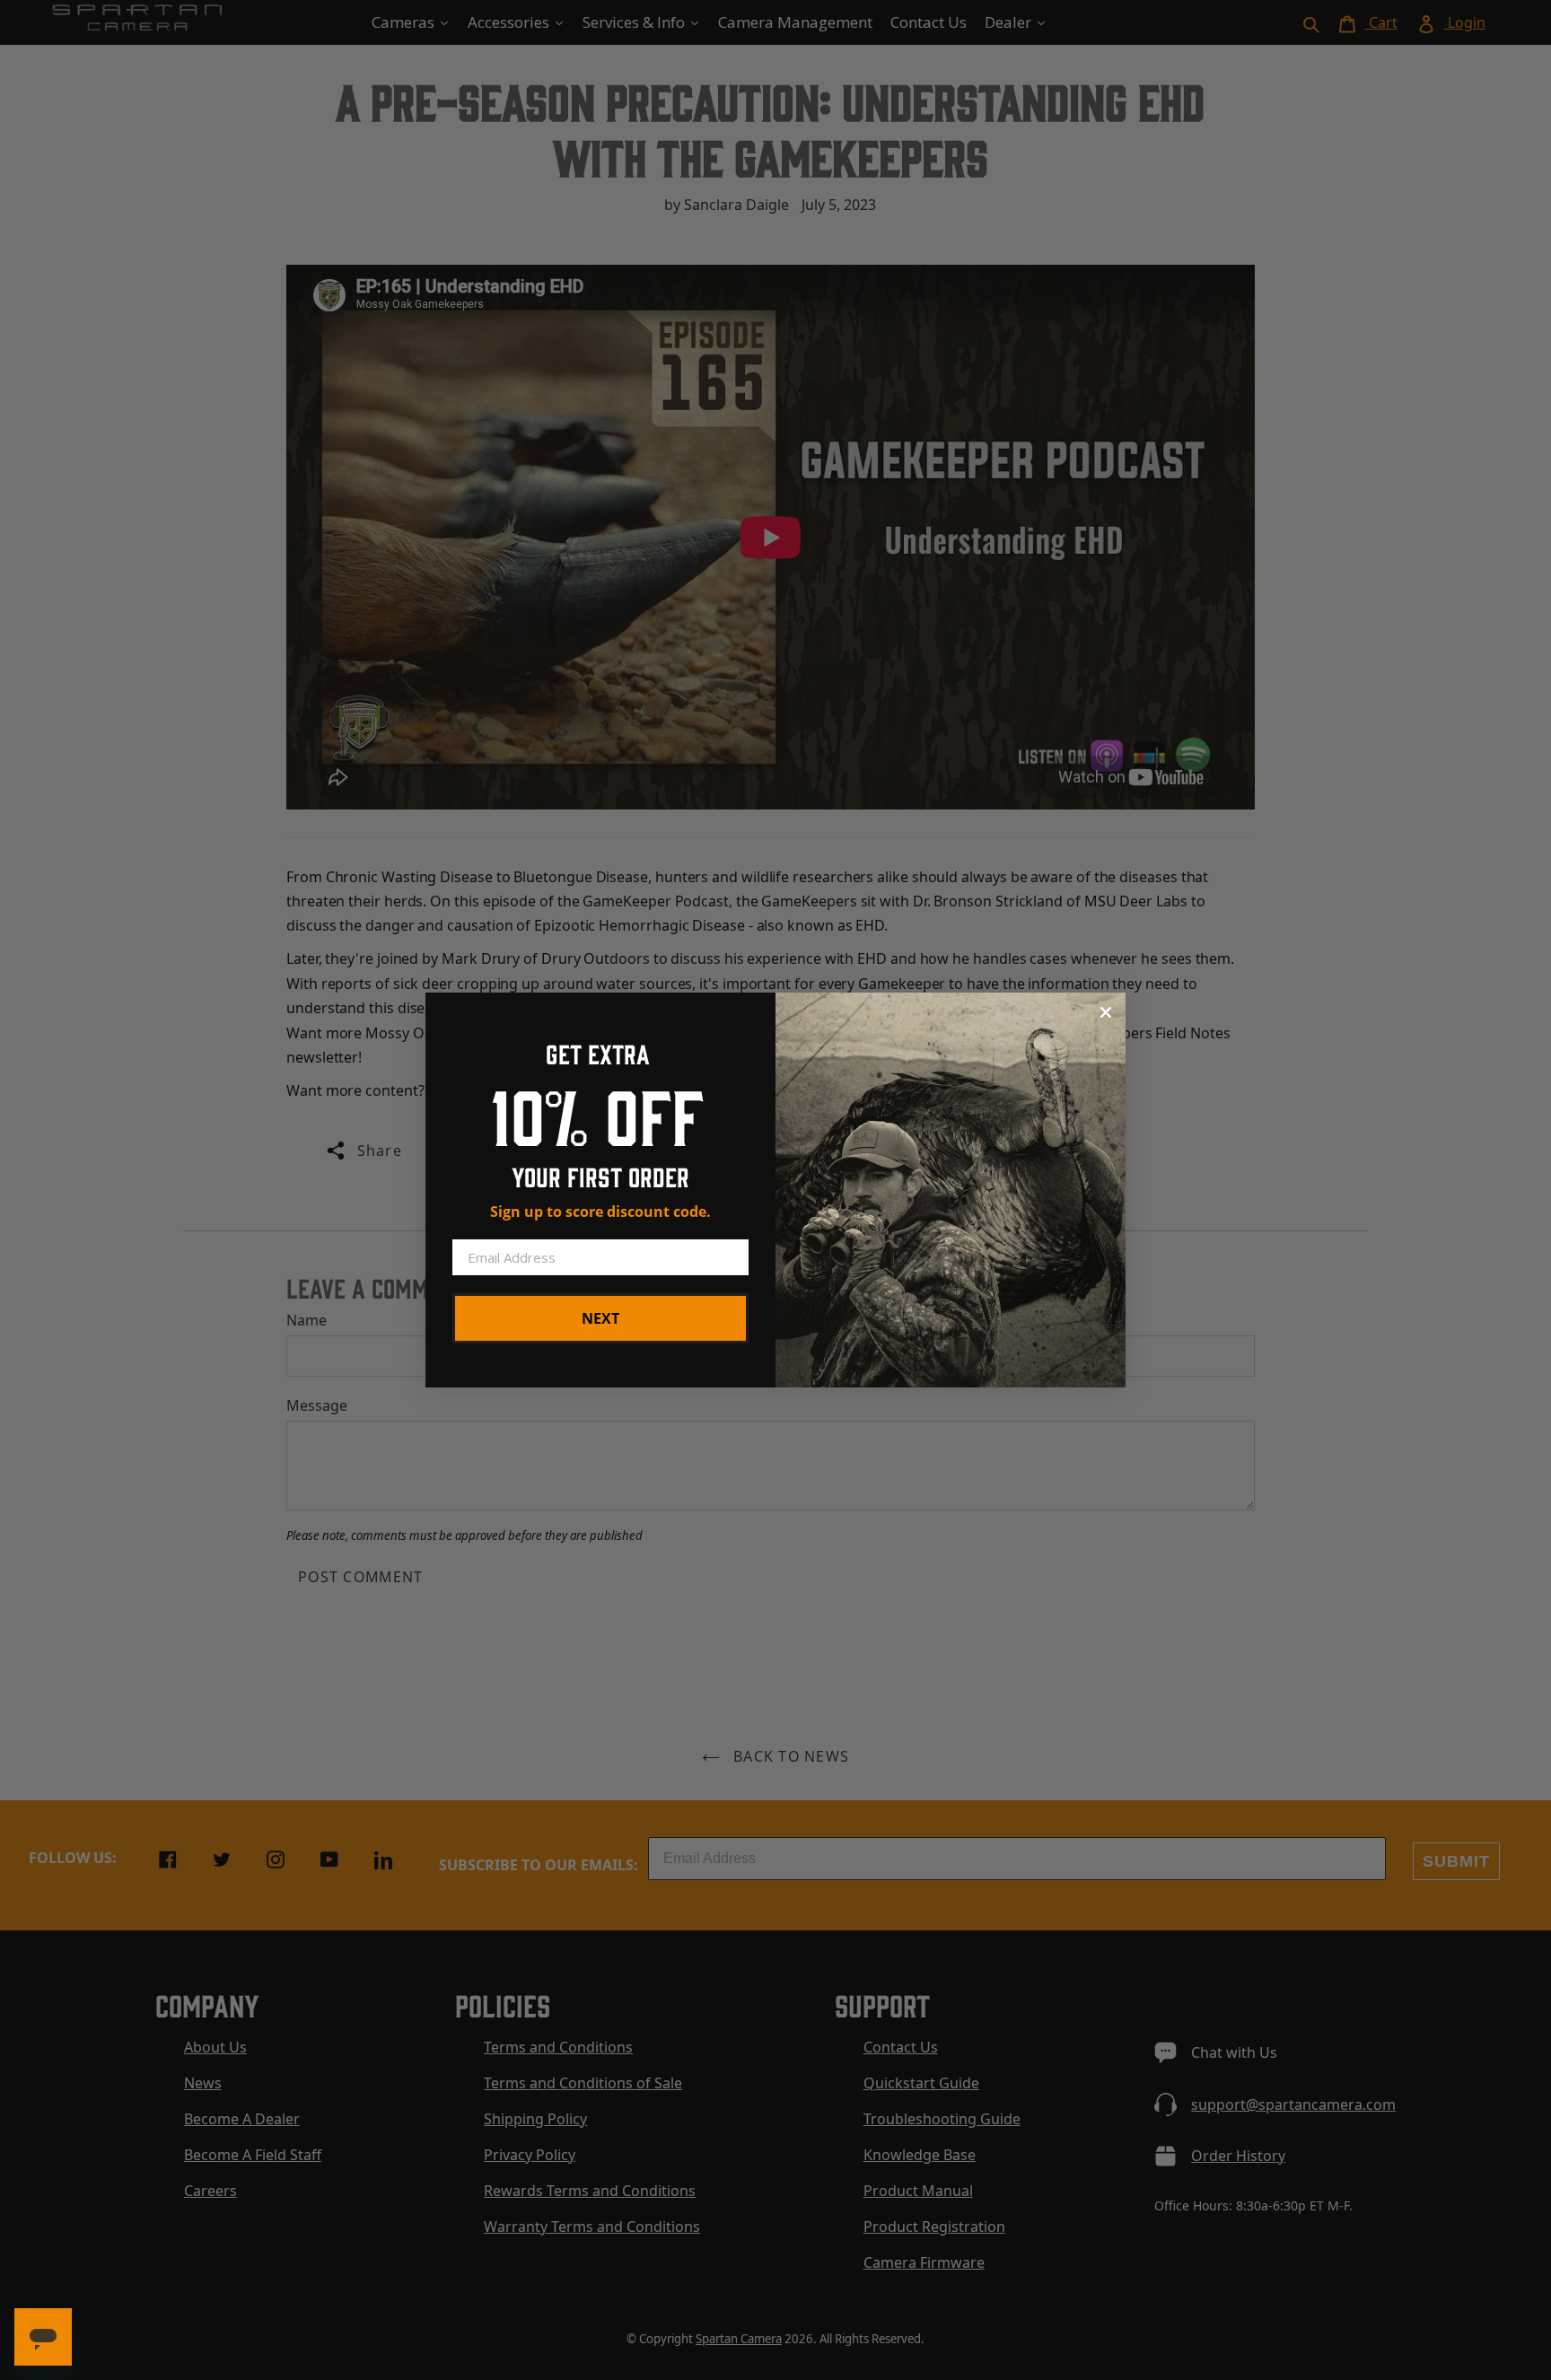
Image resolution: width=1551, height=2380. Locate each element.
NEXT (600, 1318)
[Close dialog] (1106, 1012)
